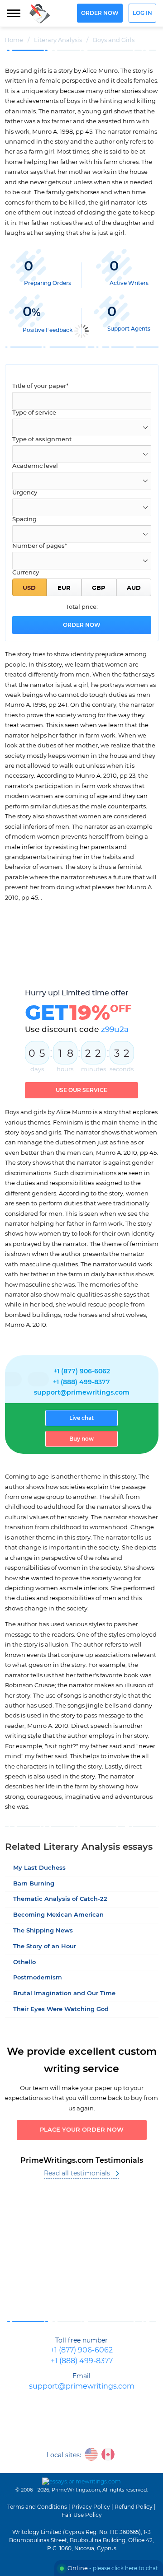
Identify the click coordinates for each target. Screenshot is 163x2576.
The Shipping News (43, 1931)
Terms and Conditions (37, 2507)
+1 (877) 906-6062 (82, 1372)
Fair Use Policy (82, 2515)
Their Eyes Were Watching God (61, 2009)
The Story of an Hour (45, 1947)
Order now (100, 13)
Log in (142, 13)
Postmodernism (38, 1978)
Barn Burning (34, 1884)
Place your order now (82, 2130)
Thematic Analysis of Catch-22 (60, 1899)
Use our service (81, 1090)
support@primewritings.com (82, 1393)
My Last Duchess (39, 1868)
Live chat (81, 1418)
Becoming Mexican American (58, 1915)
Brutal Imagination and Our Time (64, 1994)
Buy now (81, 1439)
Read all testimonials (77, 2174)
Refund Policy (134, 2507)
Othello (24, 1962)
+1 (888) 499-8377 (81, 1382)
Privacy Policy (91, 2507)
